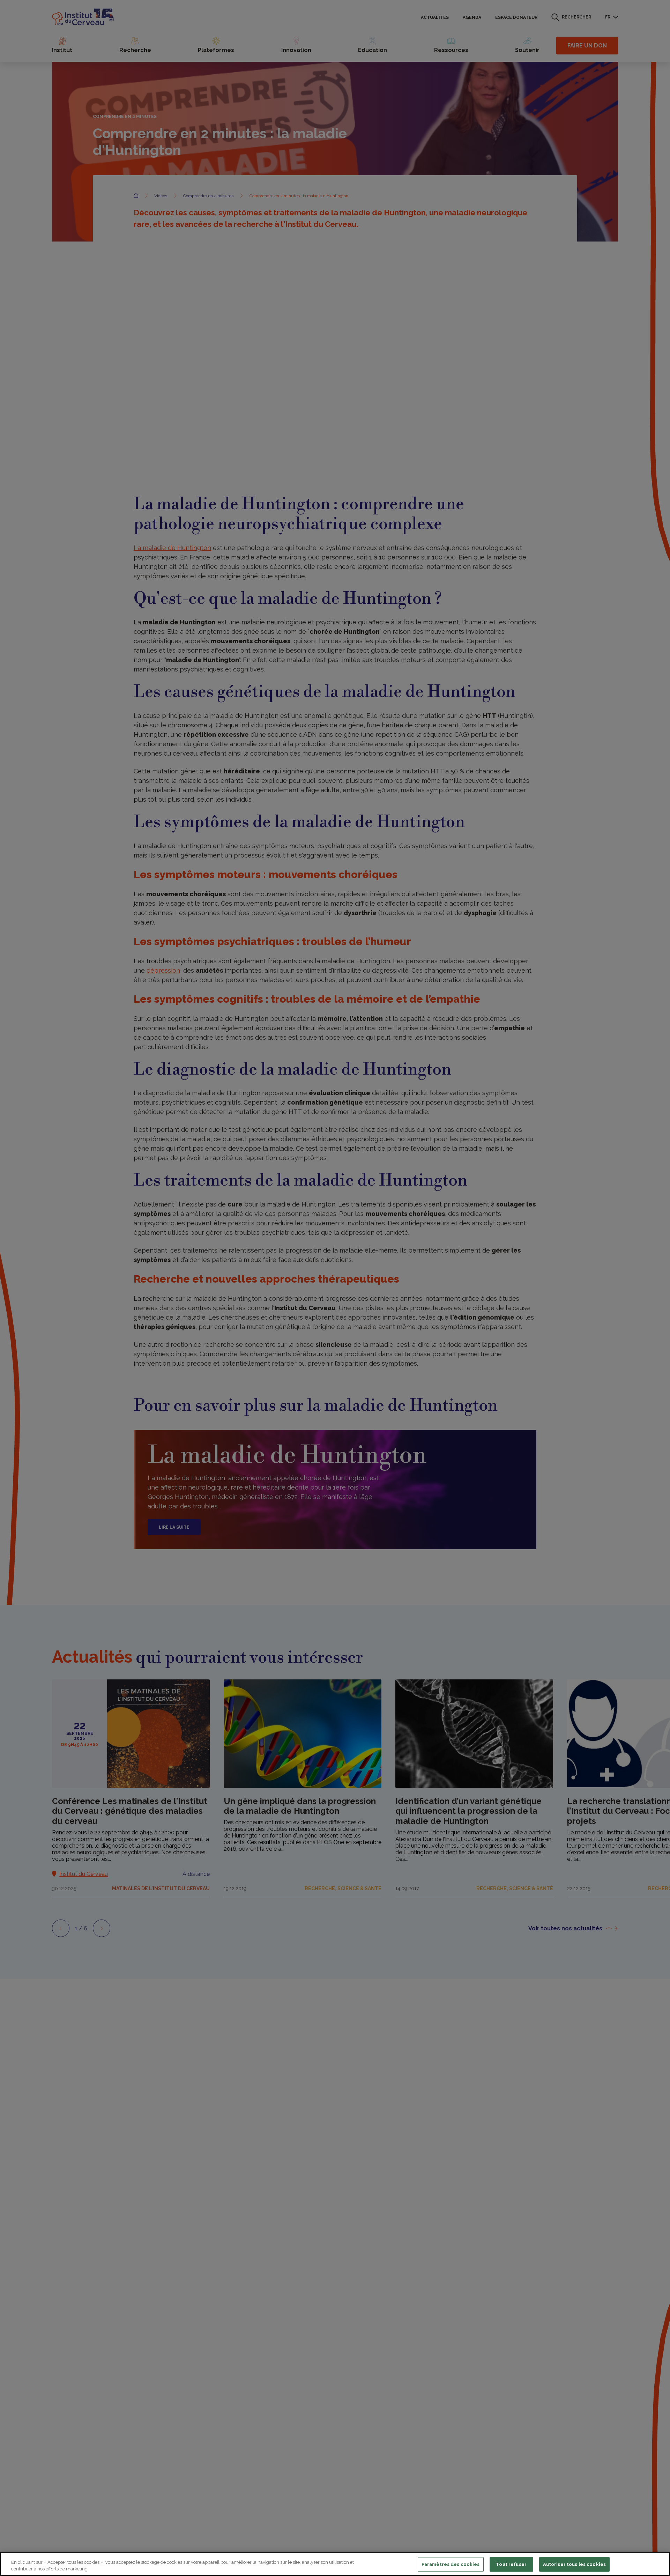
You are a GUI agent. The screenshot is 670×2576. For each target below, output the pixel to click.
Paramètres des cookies (451, 2564)
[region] (335, 2564)
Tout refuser (511, 2564)
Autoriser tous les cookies (574, 2564)
